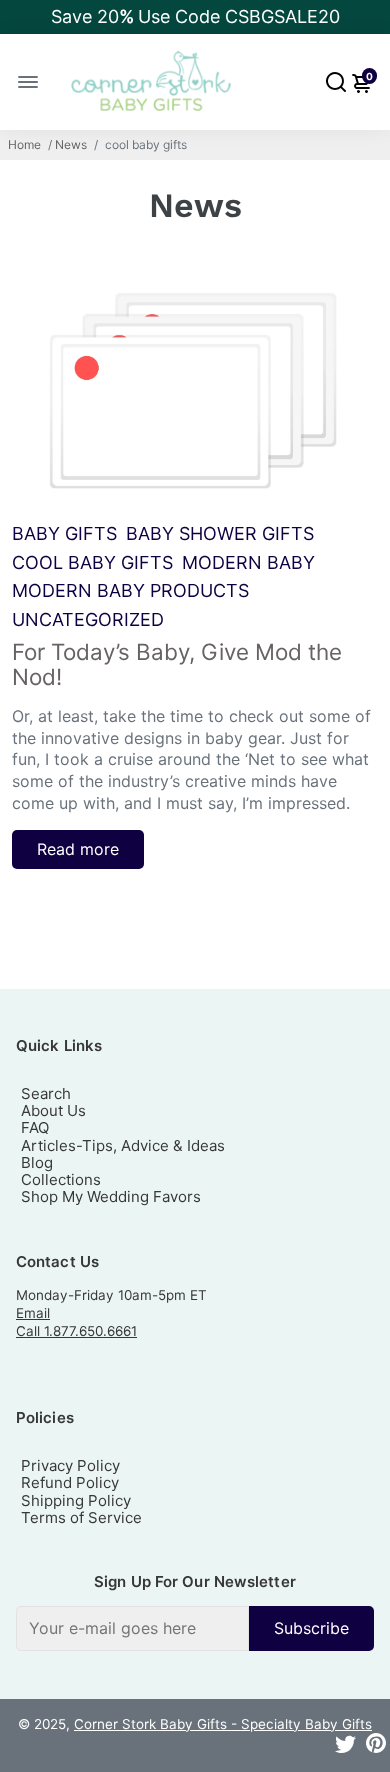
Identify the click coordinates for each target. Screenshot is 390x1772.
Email (33, 1313)
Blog (37, 1162)
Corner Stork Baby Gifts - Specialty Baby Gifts (223, 1724)
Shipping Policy (76, 1500)
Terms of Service (81, 1517)
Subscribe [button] (311, 1628)
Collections (61, 1179)
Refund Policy (70, 1482)
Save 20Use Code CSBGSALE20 (195, 16)
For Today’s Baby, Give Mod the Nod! (177, 664)
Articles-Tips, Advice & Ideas (123, 1145)
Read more (78, 849)
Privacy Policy (70, 1465)
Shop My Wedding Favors (111, 1196)
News (71, 145)
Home (24, 145)
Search (46, 1093)
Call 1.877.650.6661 (76, 1331)
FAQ (35, 1127)
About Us (53, 1110)
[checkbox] (195, 1628)
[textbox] (132, 1628)
